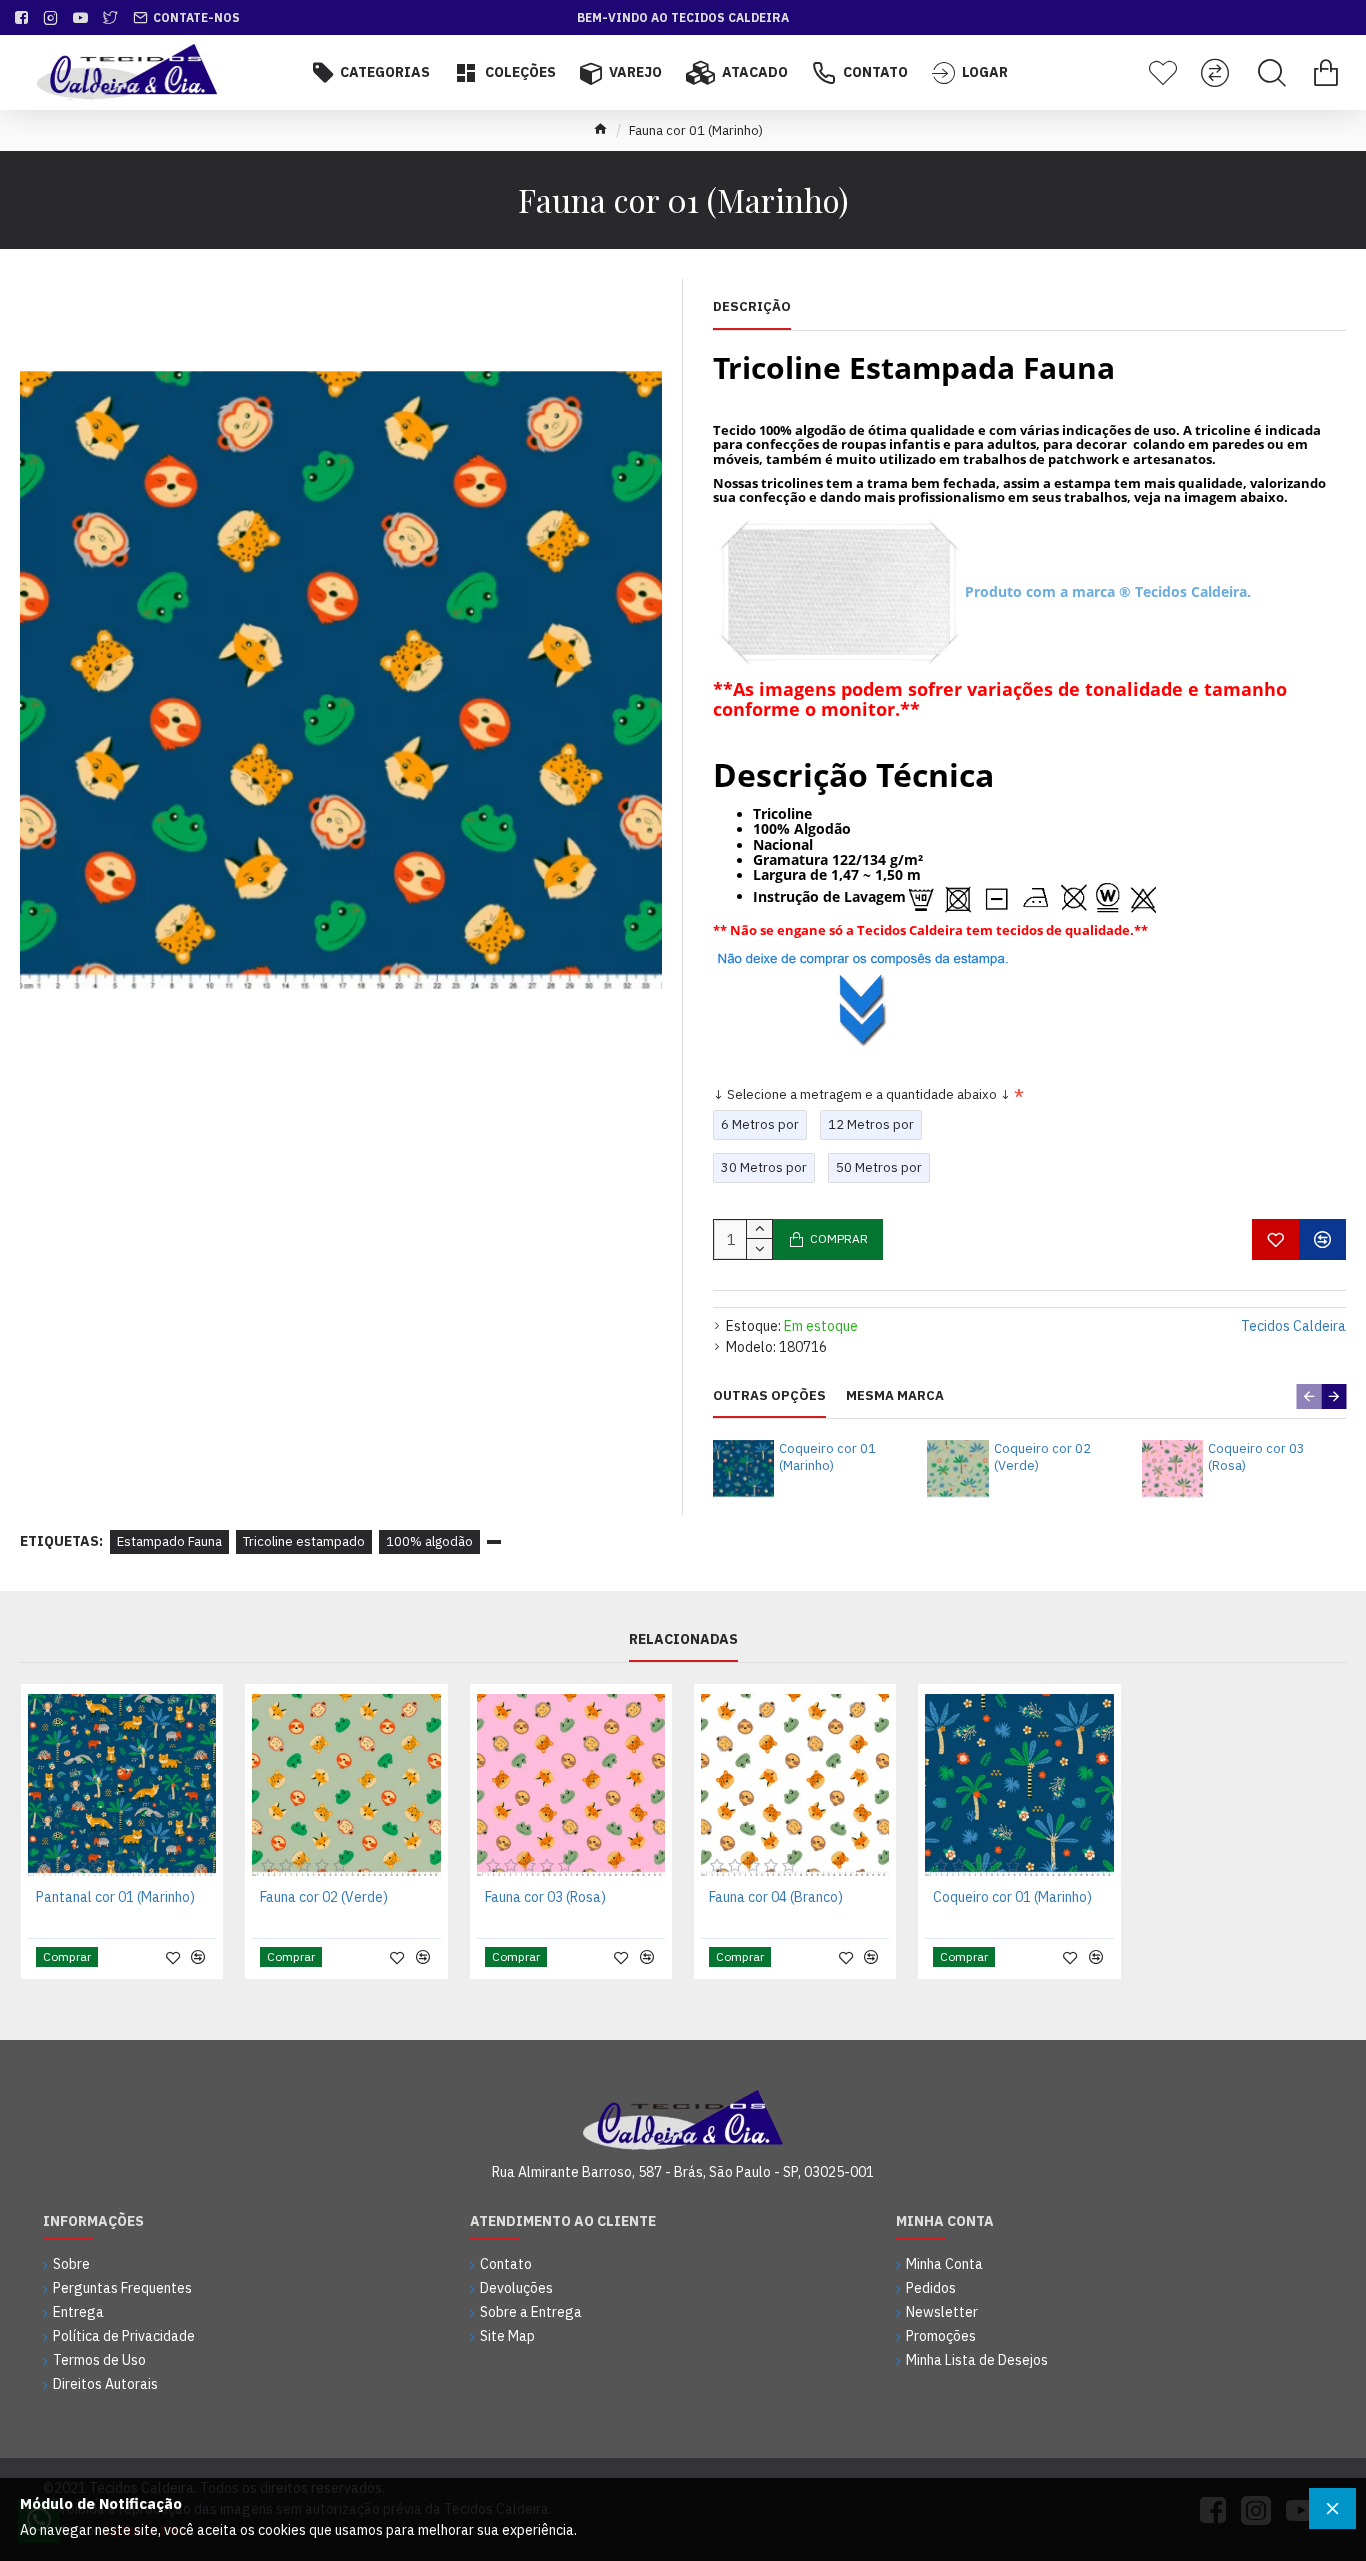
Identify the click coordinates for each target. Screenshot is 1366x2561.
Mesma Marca (895, 1396)
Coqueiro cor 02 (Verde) (1042, 1457)
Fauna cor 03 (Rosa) (545, 1897)
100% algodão (429, 1541)
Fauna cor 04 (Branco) (776, 1897)
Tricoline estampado (304, 1541)
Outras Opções (769, 1396)
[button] (1308, 1396)
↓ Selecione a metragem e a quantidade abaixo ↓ (862, 1094)
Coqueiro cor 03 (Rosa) (1256, 1457)
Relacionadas (683, 1639)
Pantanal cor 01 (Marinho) (115, 1897)
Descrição (752, 307)
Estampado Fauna (169, 1541)
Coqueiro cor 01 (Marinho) (827, 1457)
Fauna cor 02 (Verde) (324, 1897)
